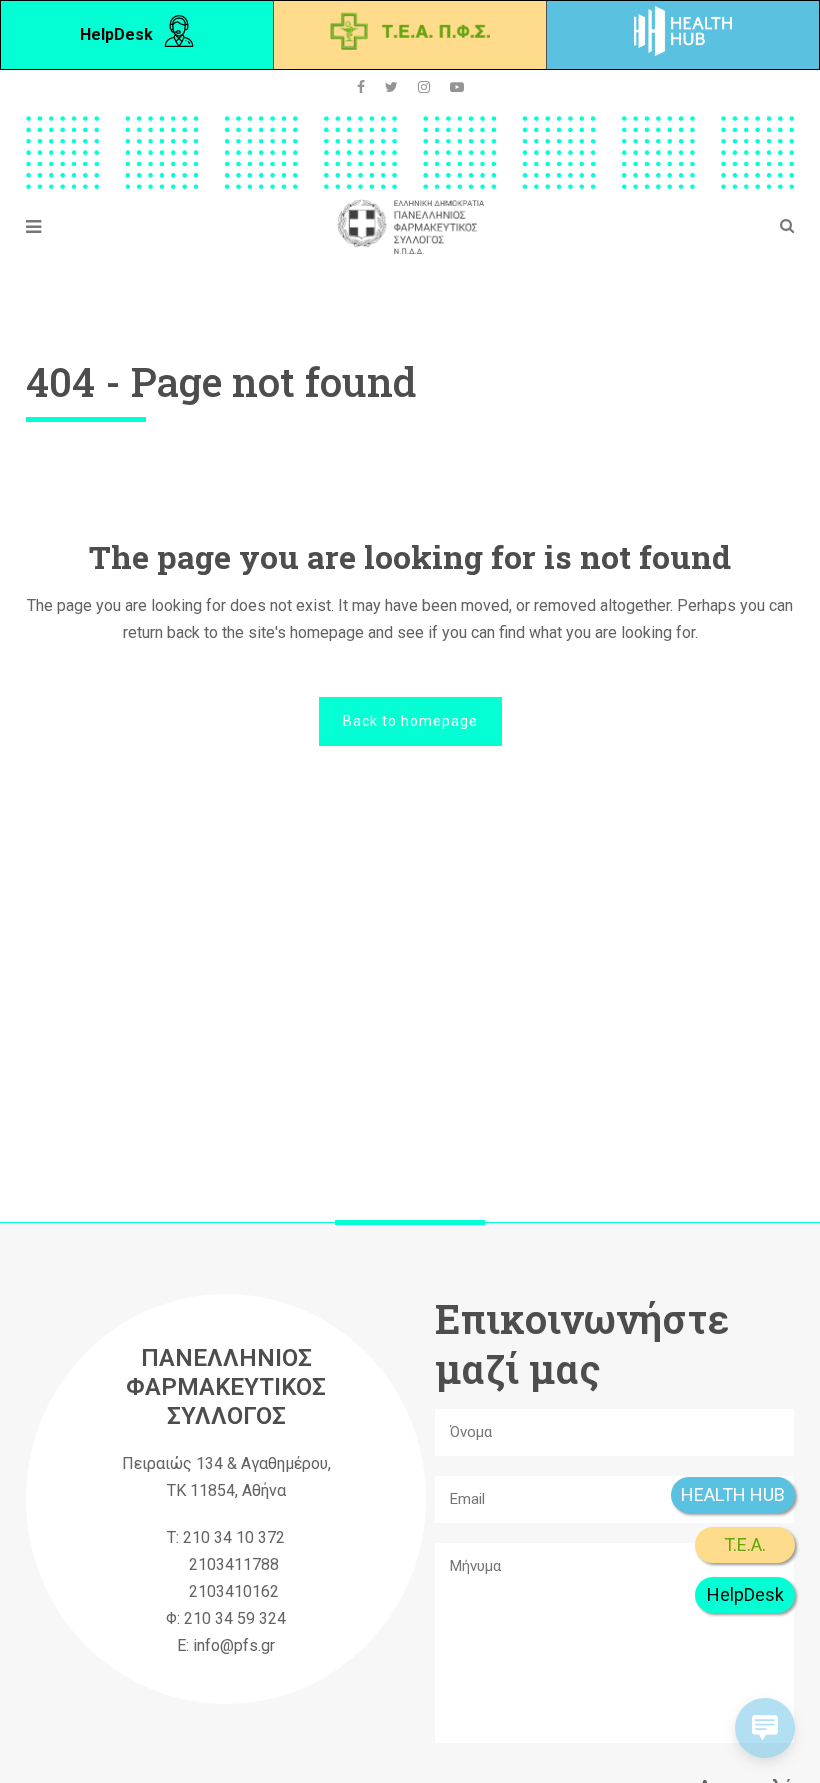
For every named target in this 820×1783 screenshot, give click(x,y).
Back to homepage (410, 721)
